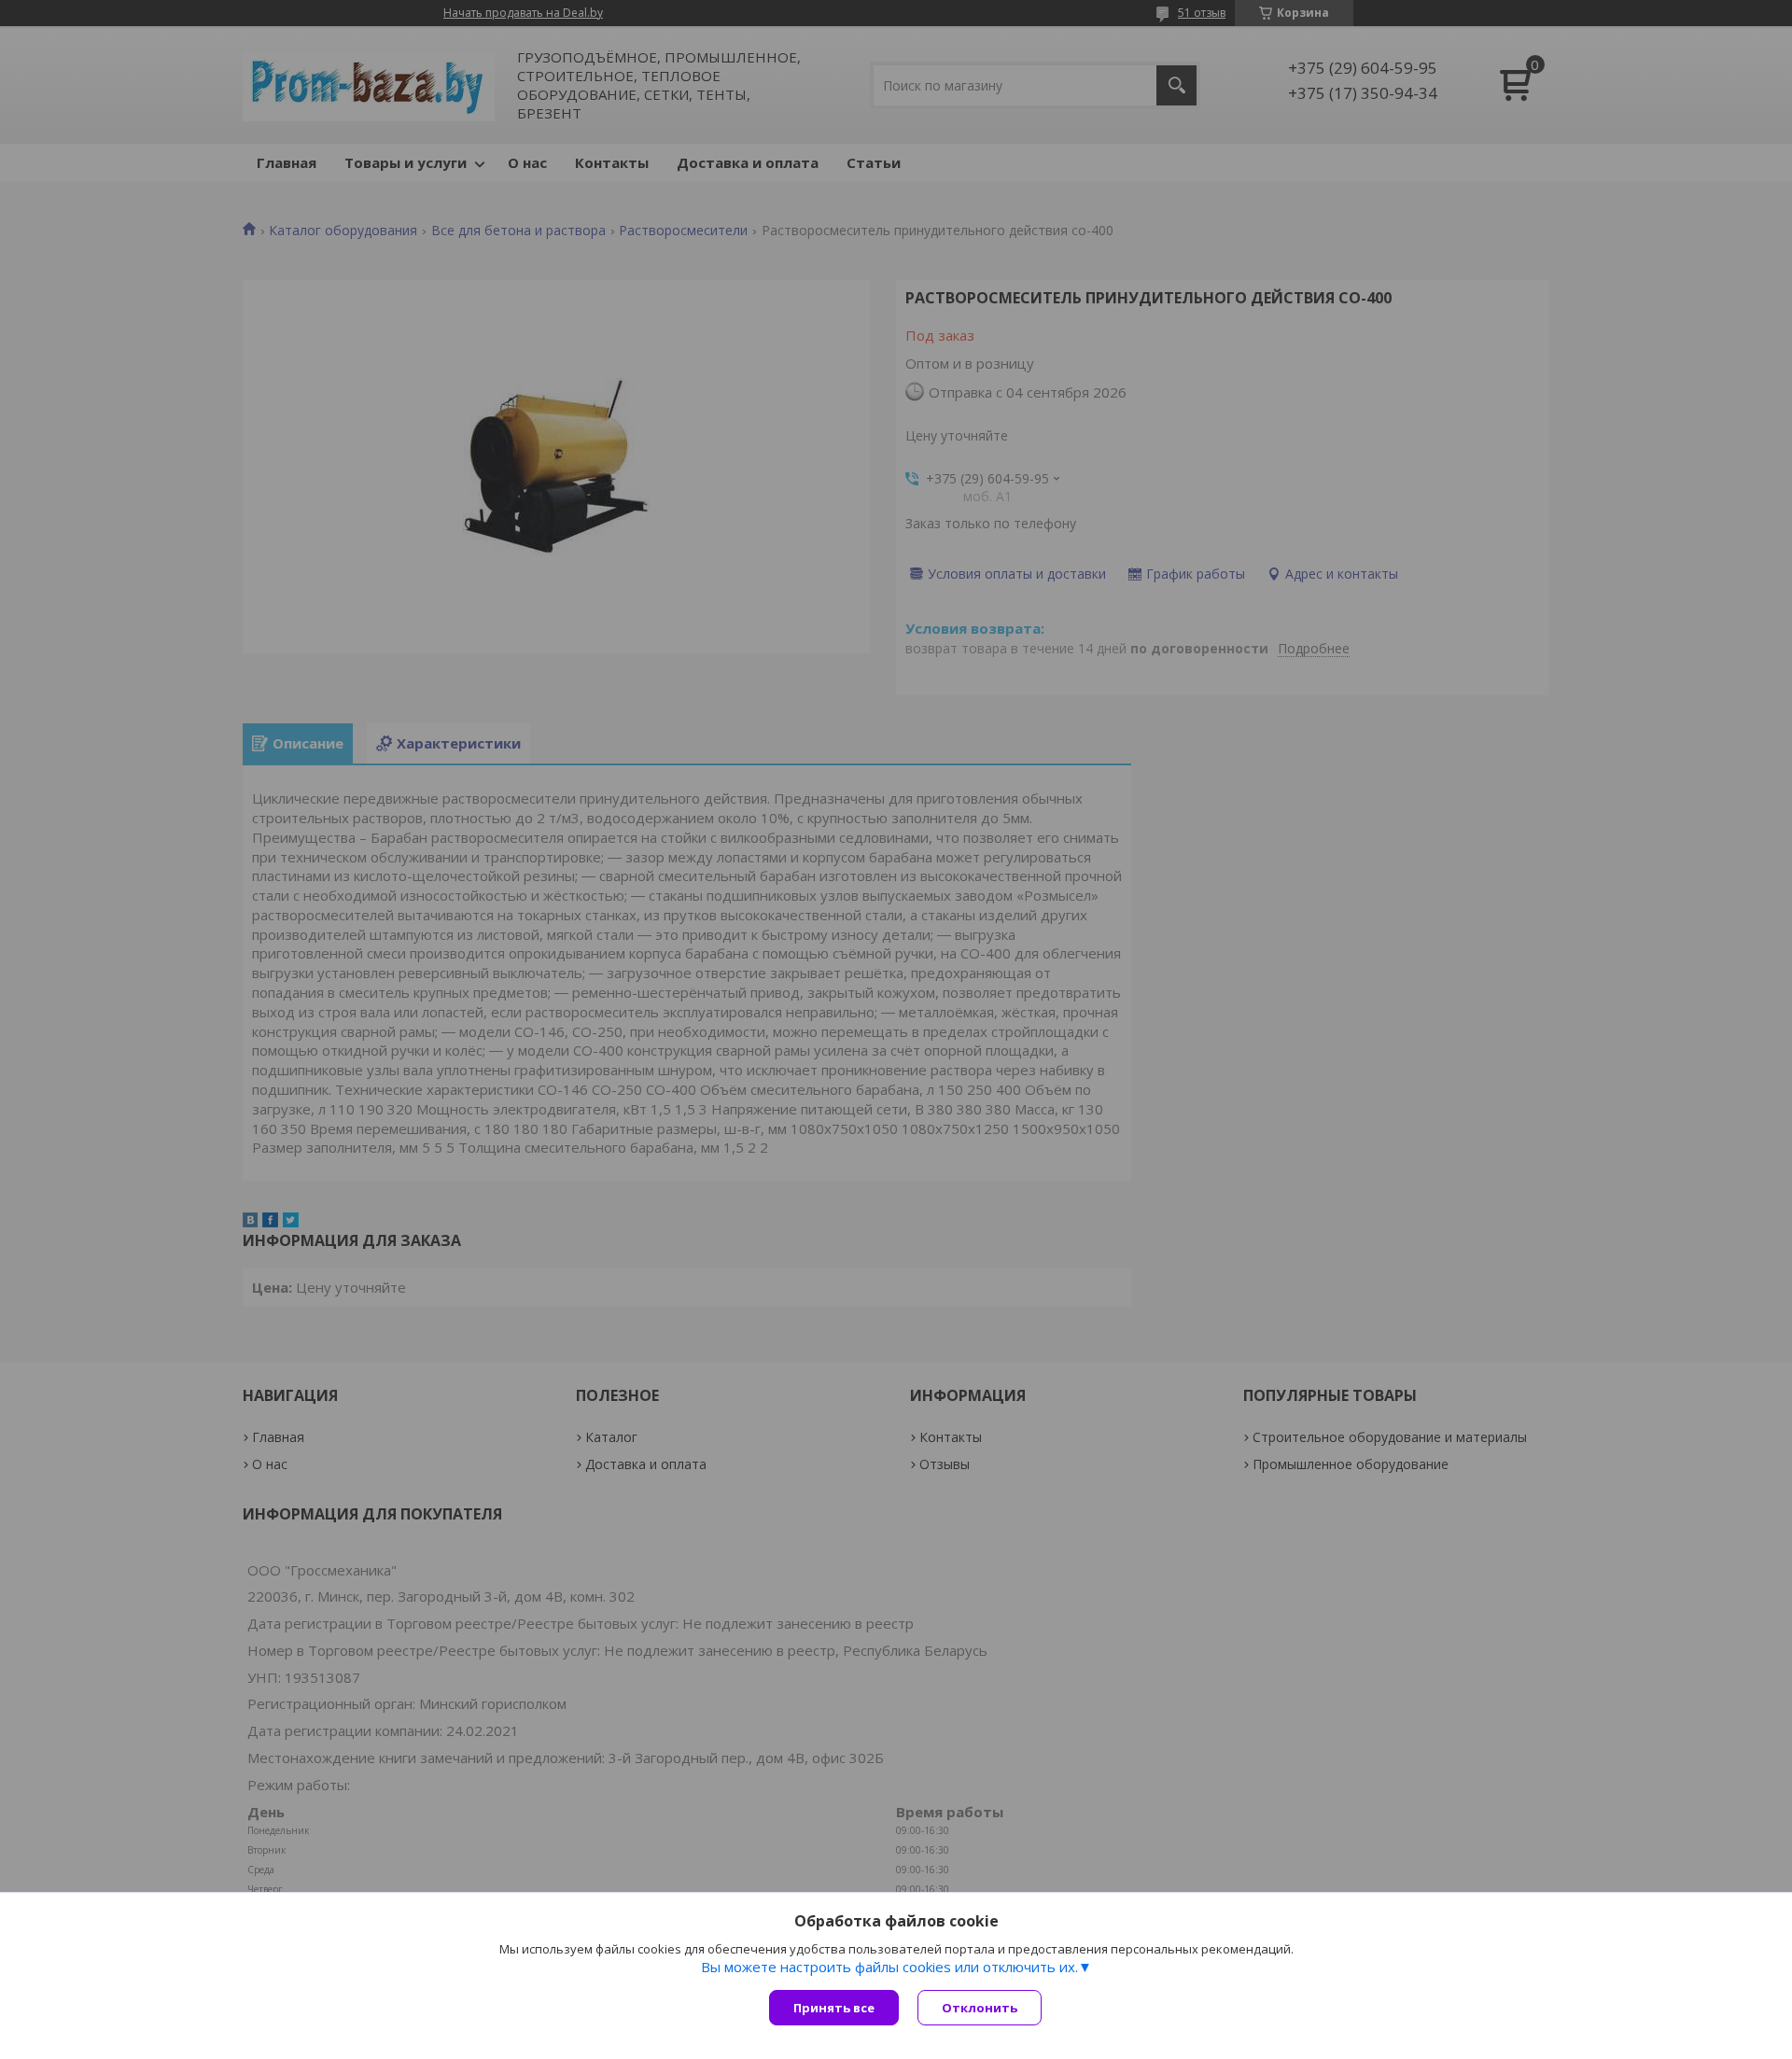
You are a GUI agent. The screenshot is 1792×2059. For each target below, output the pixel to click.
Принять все (834, 2008)
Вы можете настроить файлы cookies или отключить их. (889, 1967)
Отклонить (980, 2008)
